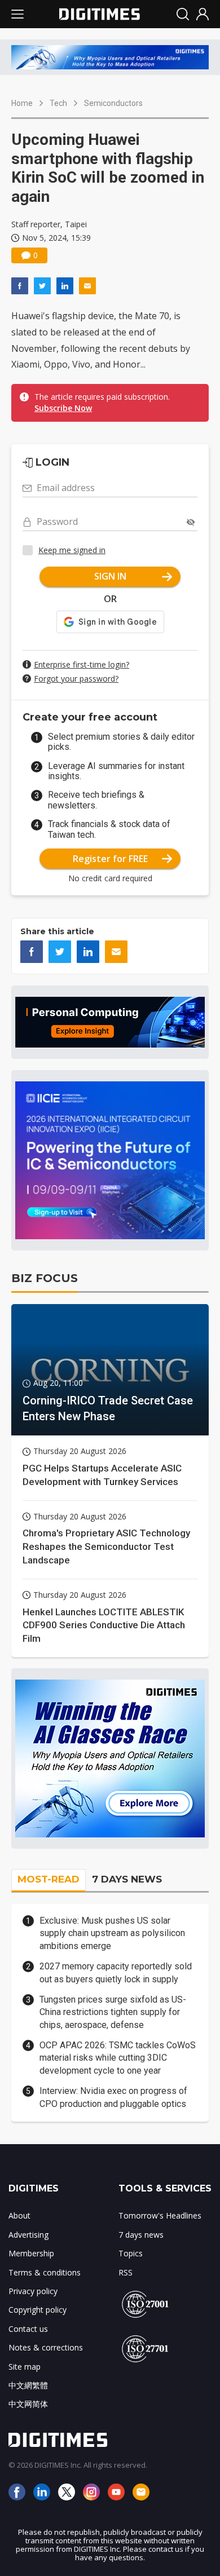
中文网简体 (28, 2404)
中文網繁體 (28, 2385)
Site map (25, 2367)
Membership (31, 2253)
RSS (126, 2272)
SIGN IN (110, 576)
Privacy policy (33, 2291)
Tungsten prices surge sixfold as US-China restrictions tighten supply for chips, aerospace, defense (113, 2012)
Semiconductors (113, 103)
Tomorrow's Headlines (160, 2215)
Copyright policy (38, 2310)
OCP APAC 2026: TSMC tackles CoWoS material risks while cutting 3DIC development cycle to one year (118, 2058)
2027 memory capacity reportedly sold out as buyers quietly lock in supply (116, 1972)
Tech (58, 103)
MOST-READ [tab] (49, 1879)
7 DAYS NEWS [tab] (127, 1879)
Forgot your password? (76, 679)
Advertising (28, 2235)
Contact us (28, 2329)
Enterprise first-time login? (82, 664)
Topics (131, 2253)
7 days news (141, 2235)
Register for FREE (110, 859)
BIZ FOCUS (45, 1278)
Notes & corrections (46, 2347)
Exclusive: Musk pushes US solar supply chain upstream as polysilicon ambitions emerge (112, 1933)
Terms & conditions (45, 2272)
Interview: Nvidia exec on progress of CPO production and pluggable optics (113, 2097)
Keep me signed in (72, 550)
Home (22, 103)
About (19, 2215)
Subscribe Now (63, 408)
